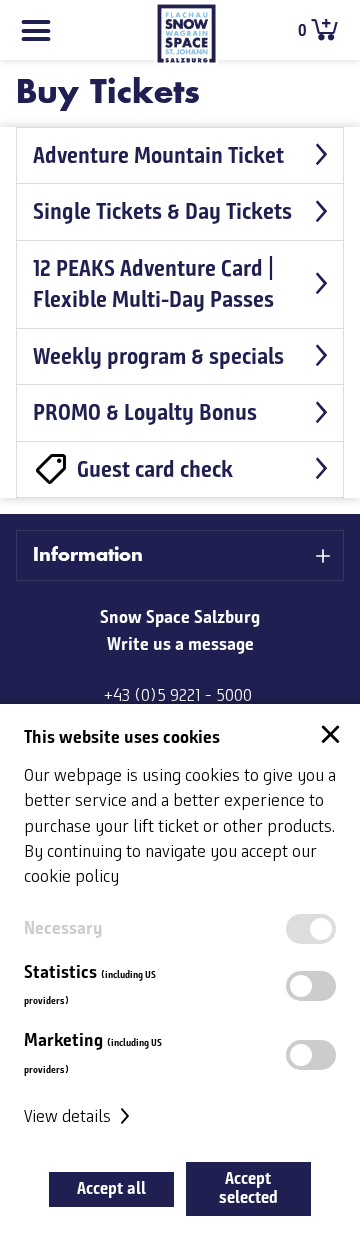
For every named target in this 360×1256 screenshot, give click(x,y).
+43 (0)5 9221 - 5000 (178, 696)
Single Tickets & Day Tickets (162, 211)
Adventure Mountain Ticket (158, 155)
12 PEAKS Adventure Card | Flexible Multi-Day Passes (153, 284)
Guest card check (155, 469)
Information (88, 555)
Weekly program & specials (158, 356)
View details (69, 1117)
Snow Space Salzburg (180, 617)
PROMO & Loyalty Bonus (145, 412)
